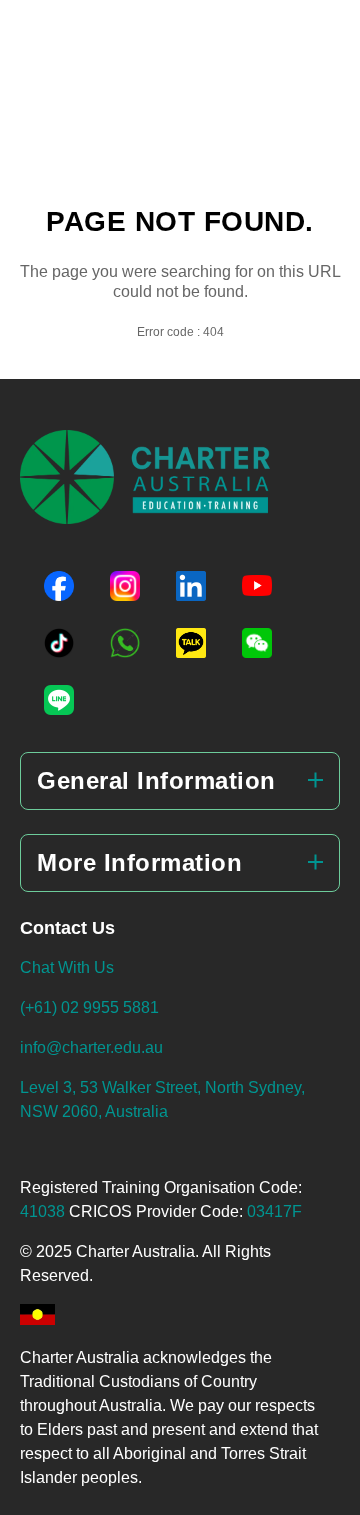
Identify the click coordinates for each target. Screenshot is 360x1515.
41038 (44, 1211)
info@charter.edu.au (91, 1047)
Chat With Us (67, 967)
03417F (274, 1211)
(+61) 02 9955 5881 (89, 1007)
